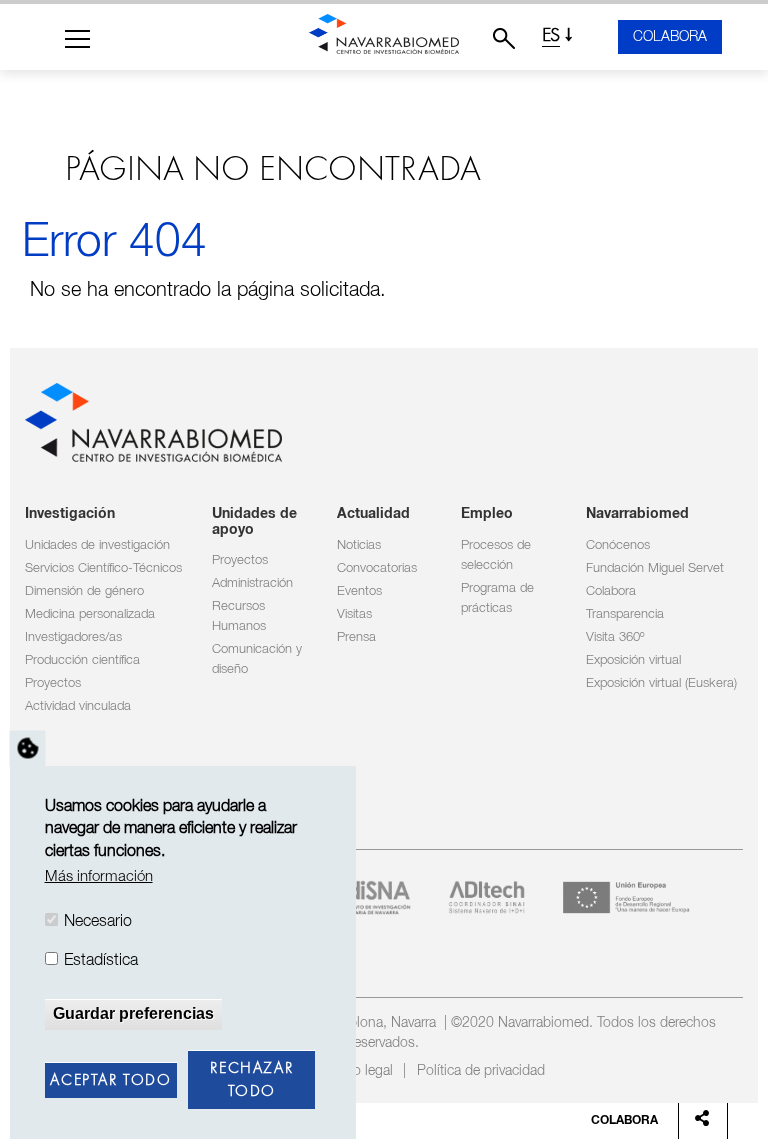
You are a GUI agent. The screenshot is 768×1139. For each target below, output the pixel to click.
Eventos (359, 591)
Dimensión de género (84, 591)
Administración (252, 583)
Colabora (670, 37)
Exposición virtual (633, 660)
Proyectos (53, 683)
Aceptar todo (110, 1081)
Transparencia (625, 614)
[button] (77, 39)
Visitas (354, 614)
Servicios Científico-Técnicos (103, 568)
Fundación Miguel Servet (655, 568)
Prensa (356, 637)
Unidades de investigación (97, 545)
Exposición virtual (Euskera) (661, 683)
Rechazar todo (251, 1080)
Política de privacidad (481, 1071)
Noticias (359, 545)
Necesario (98, 922)
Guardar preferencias (133, 1013)
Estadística (101, 961)
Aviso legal (360, 1071)
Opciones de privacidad (28, 748)
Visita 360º (615, 637)
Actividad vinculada (78, 706)
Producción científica (82, 660)
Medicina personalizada (90, 614)
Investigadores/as (73, 637)
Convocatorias (377, 568)
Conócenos (618, 545)
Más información (99, 876)
